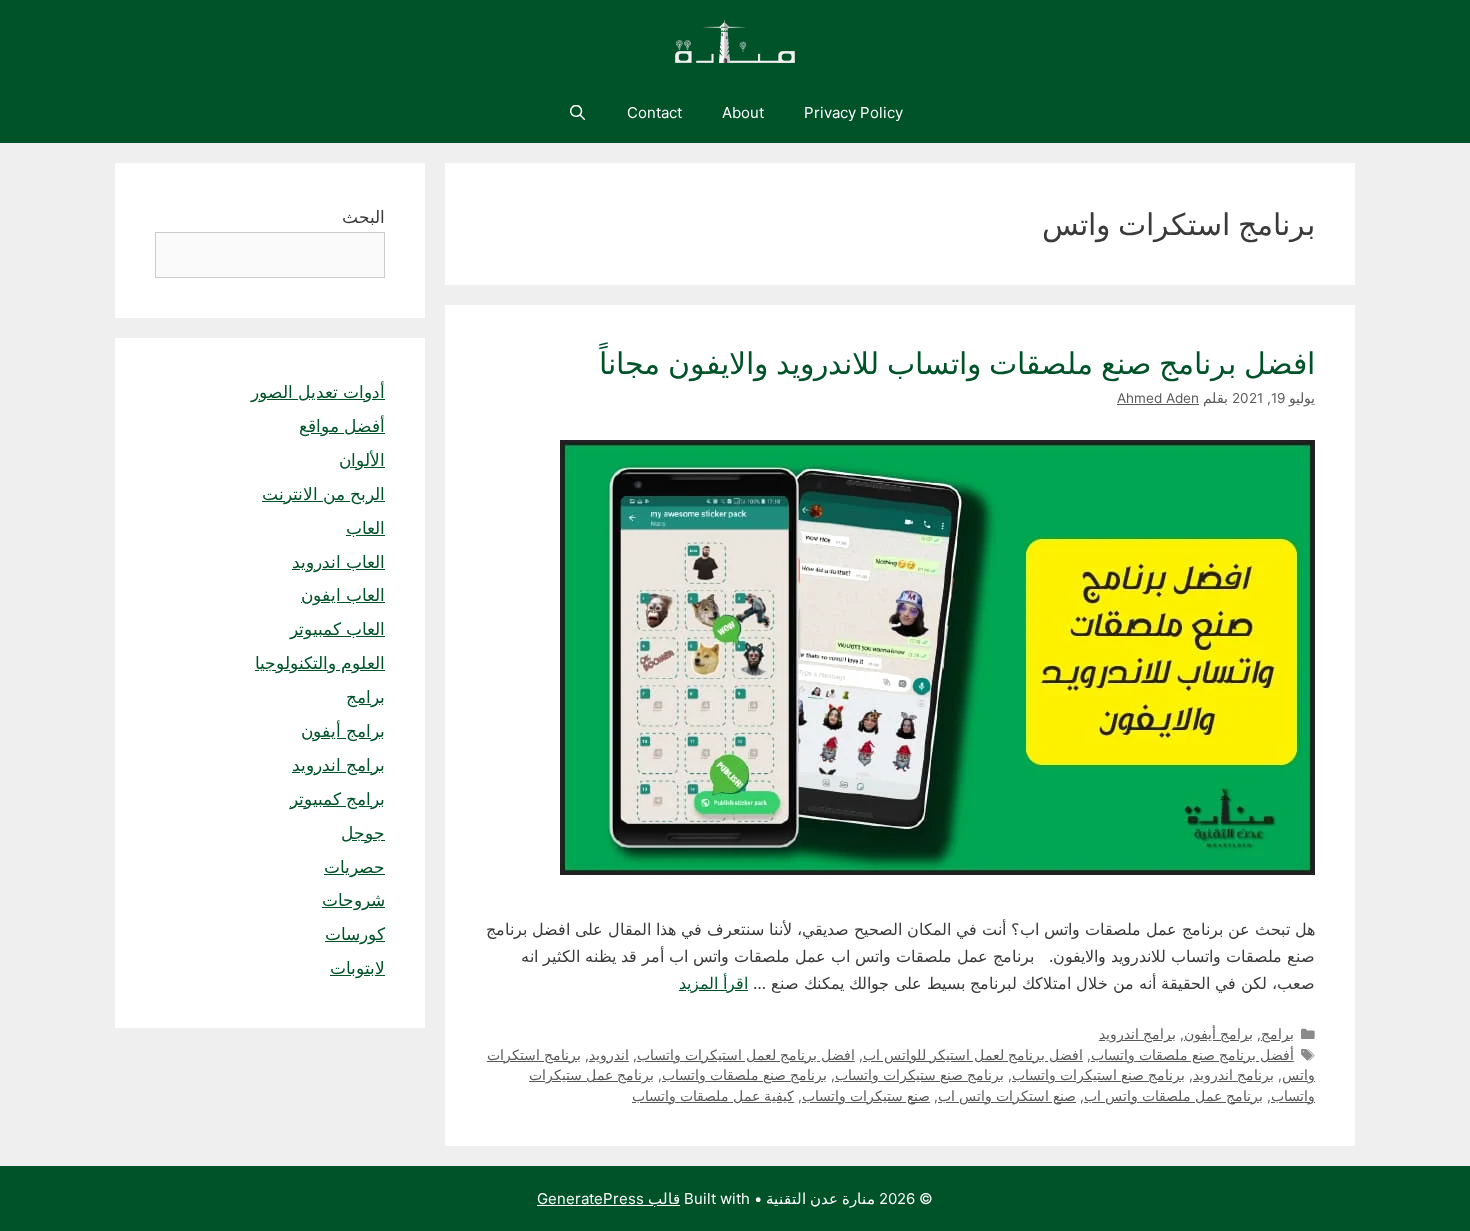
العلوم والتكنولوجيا (320, 663)
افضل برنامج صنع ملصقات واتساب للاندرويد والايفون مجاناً (957, 363)
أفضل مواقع (342, 426)
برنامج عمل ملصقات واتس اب (1173, 1096)
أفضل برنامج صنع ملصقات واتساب (1192, 1055)
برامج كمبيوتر (337, 799)
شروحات (353, 900)
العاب (365, 528)
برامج (1277, 1034)
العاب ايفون (343, 595)
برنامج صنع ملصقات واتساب (744, 1075)
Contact (654, 112)
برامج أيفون (1218, 1034)
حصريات (354, 867)
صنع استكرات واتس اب (1007, 1096)
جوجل (363, 833)
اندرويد (609, 1055)
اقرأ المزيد (713, 983)
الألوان (362, 460)
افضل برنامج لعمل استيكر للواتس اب (973, 1055)
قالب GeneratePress (608, 1198)
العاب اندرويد (338, 562)
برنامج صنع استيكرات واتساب (1098, 1075)
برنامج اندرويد (1233, 1075)
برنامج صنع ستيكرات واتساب (919, 1075)
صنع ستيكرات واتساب (866, 1096)
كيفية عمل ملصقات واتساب (713, 1096)
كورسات (355, 934)
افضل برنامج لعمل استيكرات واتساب (746, 1055)
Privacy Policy (853, 112)
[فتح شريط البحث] (576, 113)
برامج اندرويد (1137, 1034)
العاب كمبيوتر (337, 629)
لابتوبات (357, 968)
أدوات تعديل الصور (318, 392)
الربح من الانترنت (323, 494)
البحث (363, 217)
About (743, 112)
